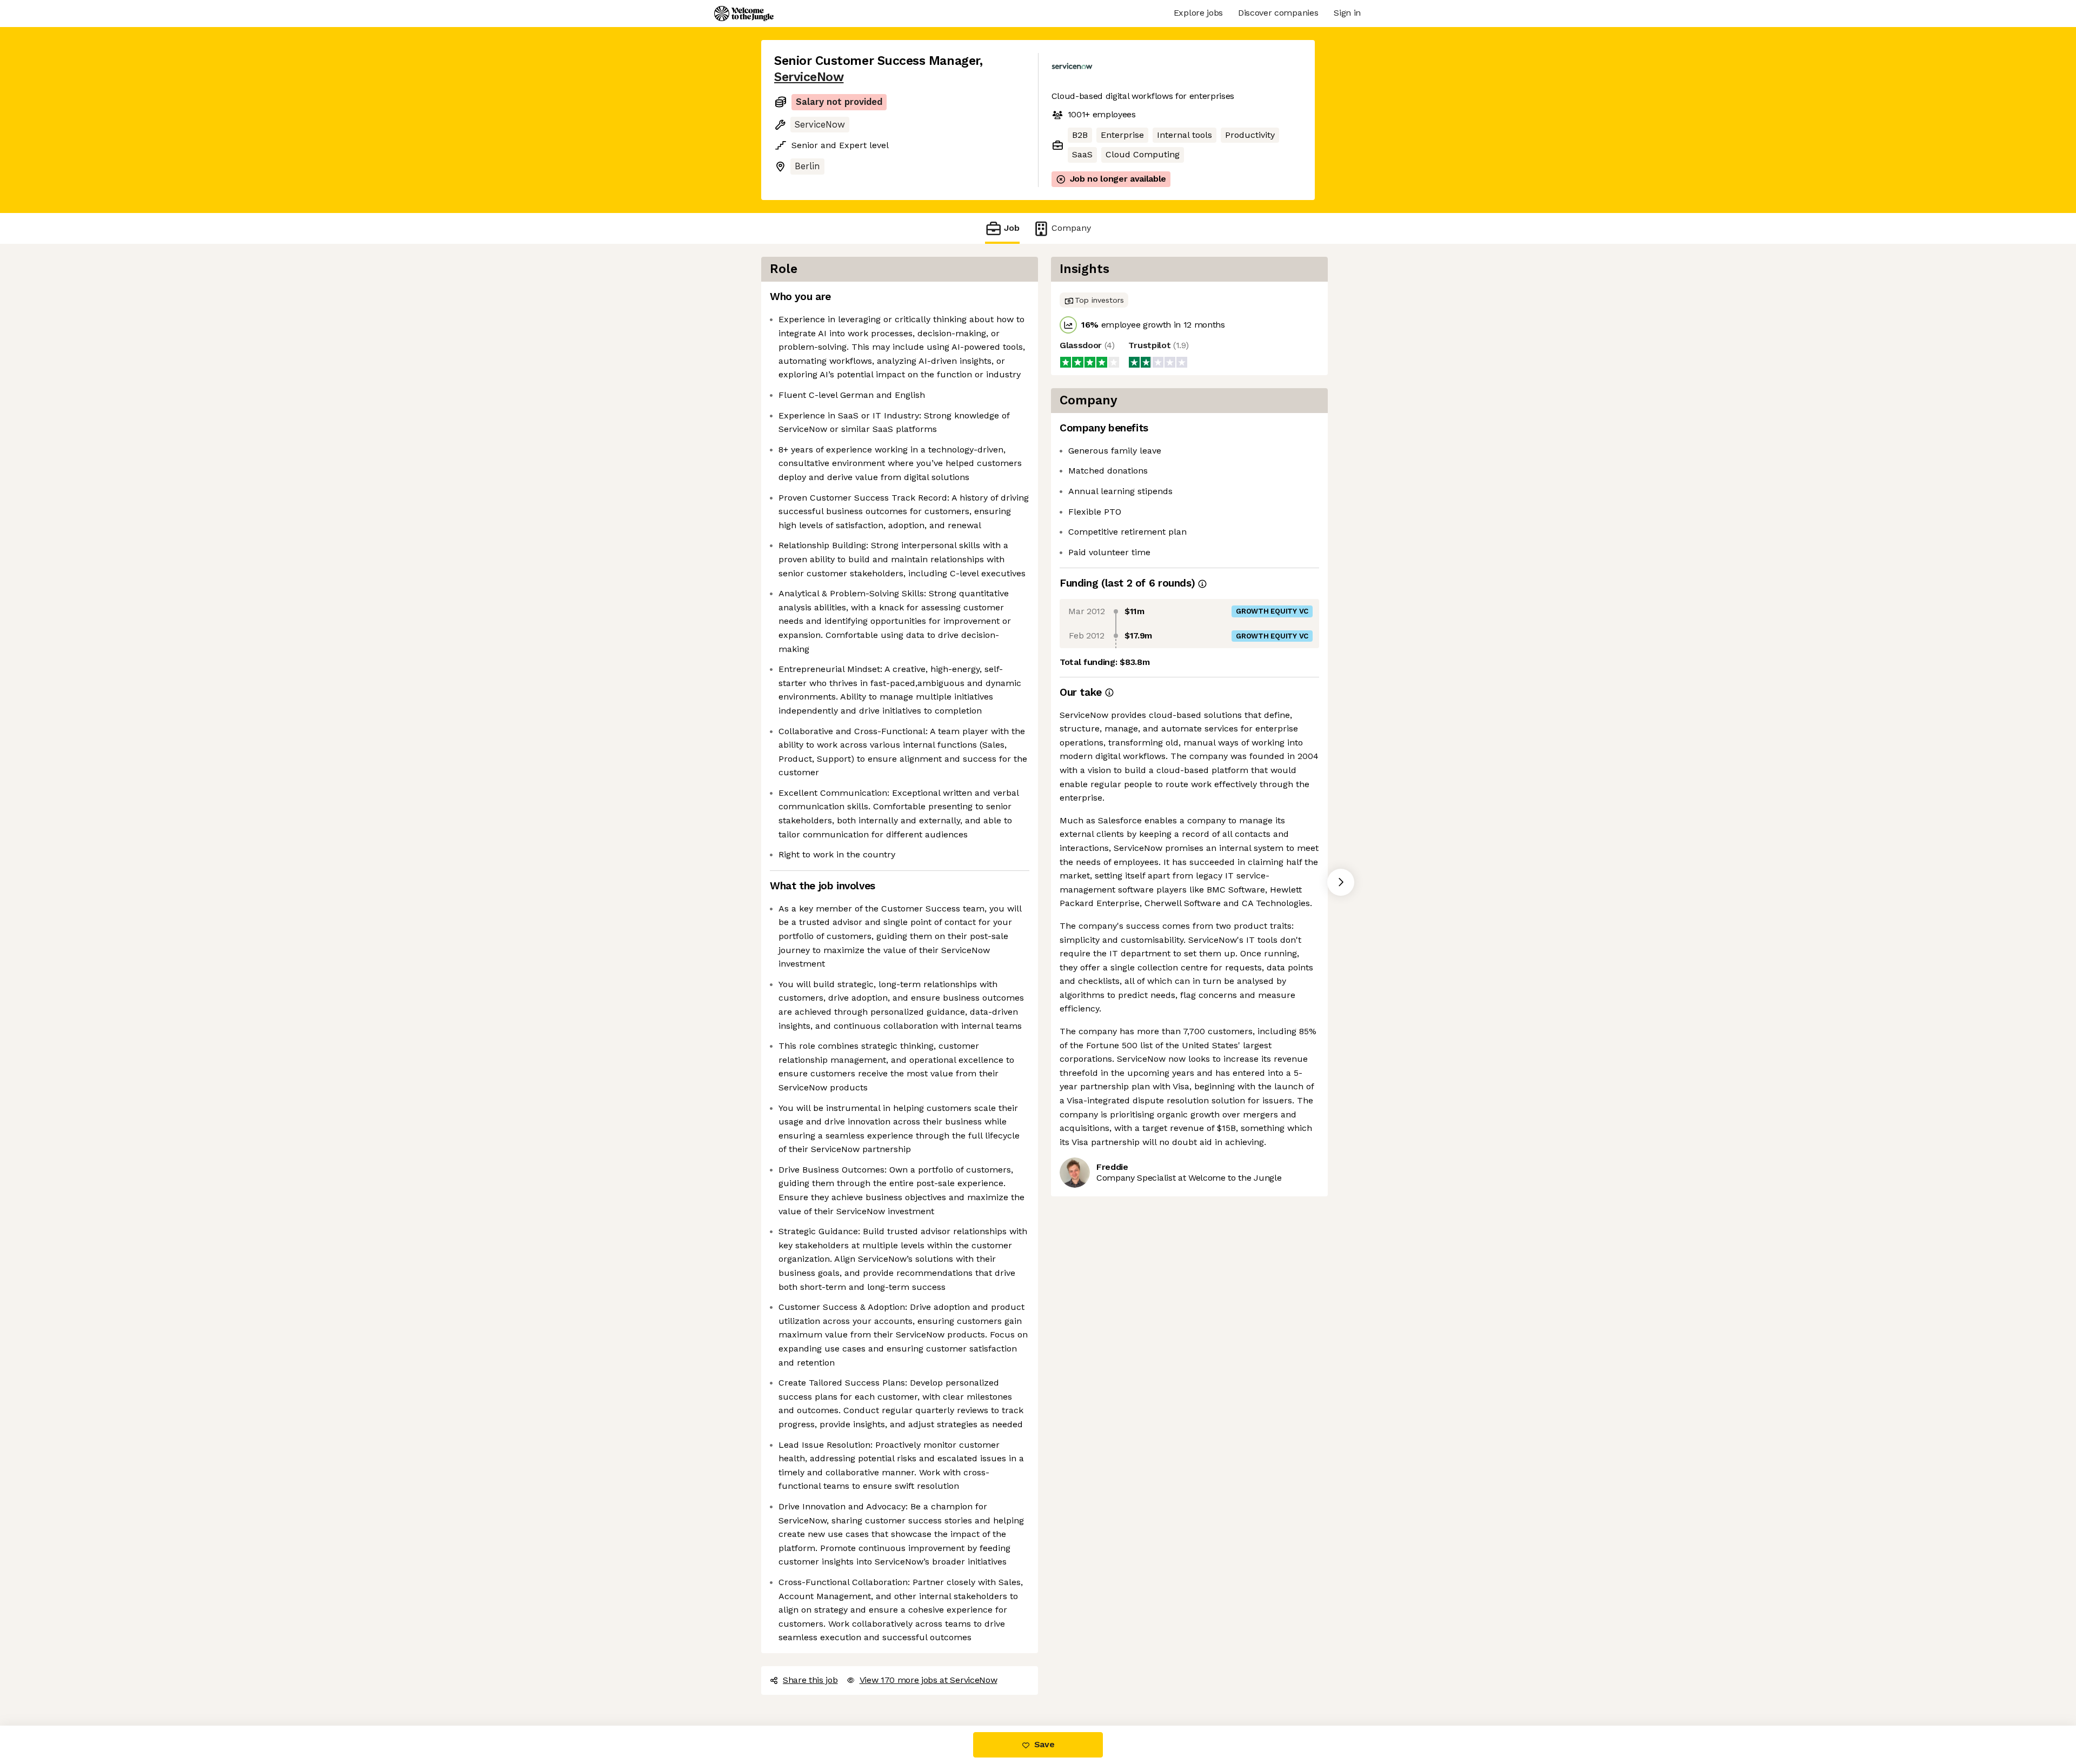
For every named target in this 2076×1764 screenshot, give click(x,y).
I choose (124, 1709)
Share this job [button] (810, 1680)
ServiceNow (809, 77)
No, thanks (49, 1709)
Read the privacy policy (56, 1674)
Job (1012, 228)
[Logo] (744, 14)
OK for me (200, 1709)
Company (1071, 228)
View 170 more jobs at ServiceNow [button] (929, 1680)
